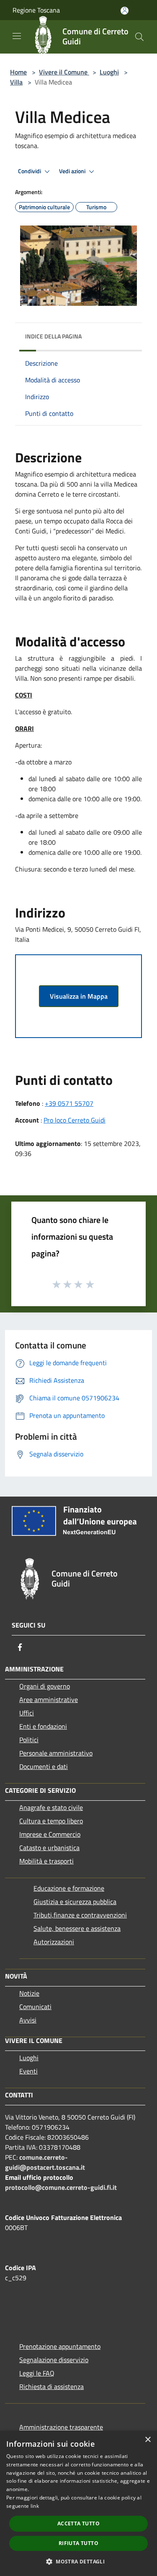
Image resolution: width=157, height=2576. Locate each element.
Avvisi (28, 2020)
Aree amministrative (49, 1699)
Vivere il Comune (64, 72)
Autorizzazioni (54, 1942)
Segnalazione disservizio (54, 2360)
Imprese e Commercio (50, 1834)
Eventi (28, 2071)
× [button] (148, 2440)
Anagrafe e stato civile (51, 1807)
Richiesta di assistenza (51, 2386)
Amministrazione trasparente (61, 2427)
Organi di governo (45, 1686)
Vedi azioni (73, 171)
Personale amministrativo (56, 1753)
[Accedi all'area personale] (125, 11)
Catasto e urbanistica (49, 1848)
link (35, 2506)
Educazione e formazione (69, 1888)
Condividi (30, 171)
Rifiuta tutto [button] (78, 2543)
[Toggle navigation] (17, 36)
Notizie (29, 1993)
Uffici (27, 1713)
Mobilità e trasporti (46, 1861)
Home (18, 72)
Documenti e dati (44, 1766)
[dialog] (78, 2503)
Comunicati (35, 2007)
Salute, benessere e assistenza (77, 1928)
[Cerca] (139, 37)
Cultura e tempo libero (51, 1821)
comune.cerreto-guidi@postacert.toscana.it (45, 2162)
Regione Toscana (36, 10)
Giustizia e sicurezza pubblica (75, 1902)
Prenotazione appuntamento (60, 2346)
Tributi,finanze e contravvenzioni (80, 1915)
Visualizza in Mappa (79, 996)
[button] (78, 2561)
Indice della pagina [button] (53, 336)
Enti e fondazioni (43, 1726)
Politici (29, 1740)
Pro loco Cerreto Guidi (75, 1120)
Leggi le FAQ (37, 2373)
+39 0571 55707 (69, 1103)
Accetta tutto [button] (78, 2523)
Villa (16, 82)
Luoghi (109, 72)
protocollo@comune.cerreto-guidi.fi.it (61, 2187)
